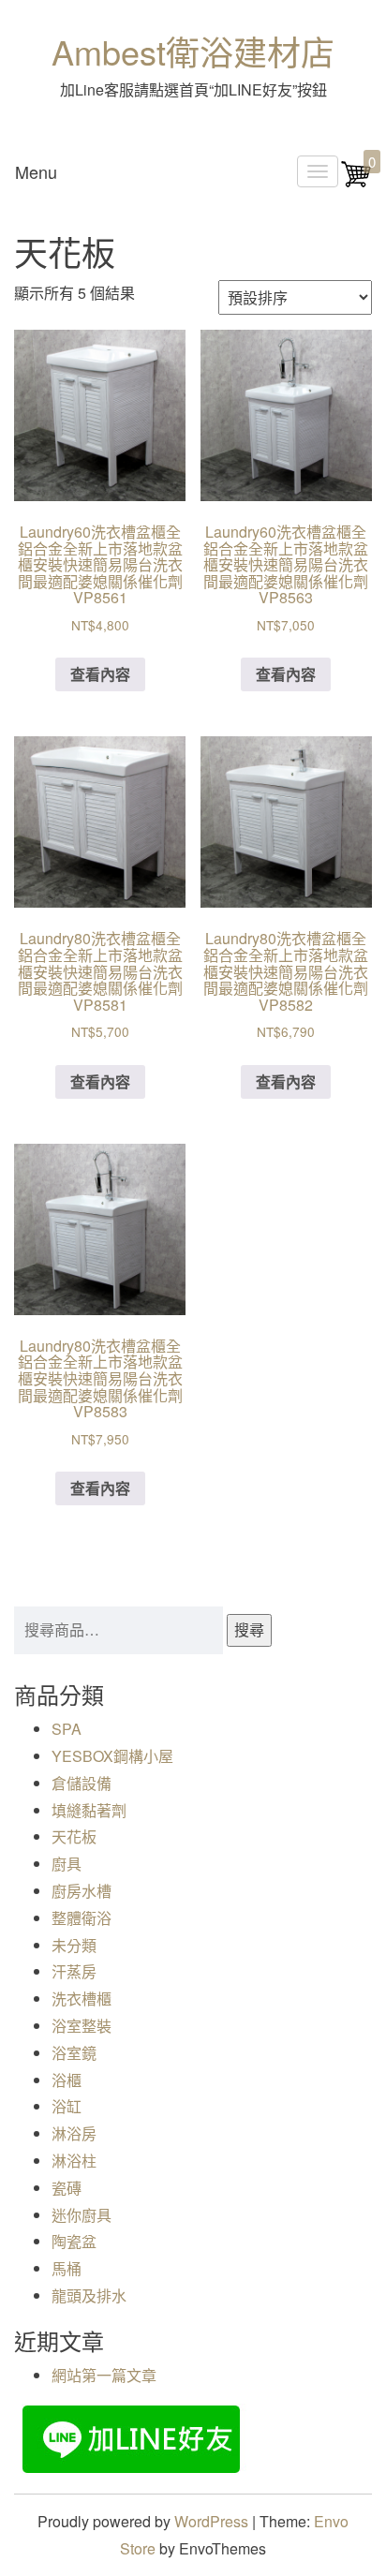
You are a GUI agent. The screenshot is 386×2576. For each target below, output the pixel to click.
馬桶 (67, 2268)
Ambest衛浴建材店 (193, 51)
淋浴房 (74, 2133)
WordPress (211, 2521)
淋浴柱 (74, 2161)
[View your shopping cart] (356, 183)
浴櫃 (67, 2080)
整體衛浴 (82, 1918)
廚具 (67, 1864)
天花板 (74, 1836)
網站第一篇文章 (104, 2375)
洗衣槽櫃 (82, 1999)
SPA (67, 1729)
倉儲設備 (82, 1783)
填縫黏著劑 (89, 1810)
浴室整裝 (82, 2026)
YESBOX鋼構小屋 (112, 1756)
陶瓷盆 (74, 2241)
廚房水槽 (82, 1891)
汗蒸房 (74, 1971)
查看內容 (100, 674)
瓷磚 (67, 2188)
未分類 (74, 1945)
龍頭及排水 (89, 2295)
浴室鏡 (74, 2053)
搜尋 (249, 1629)
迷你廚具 (82, 2215)
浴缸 (67, 2106)
